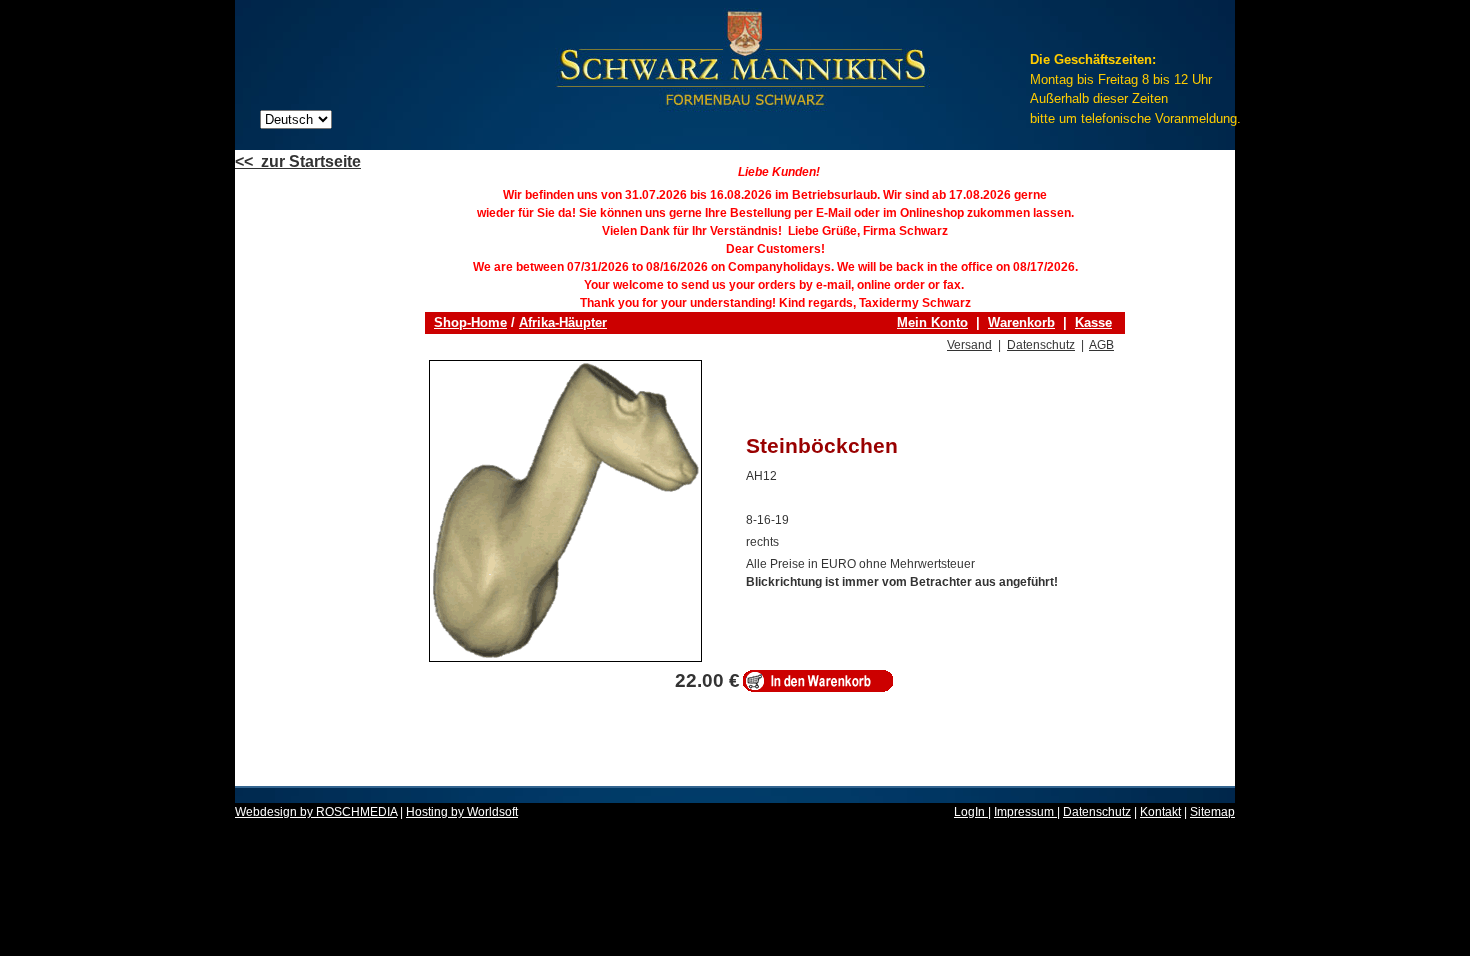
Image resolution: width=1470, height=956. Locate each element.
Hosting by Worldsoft (462, 812)
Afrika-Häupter (563, 322)
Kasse (1093, 322)
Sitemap (1212, 812)
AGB (1101, 345)
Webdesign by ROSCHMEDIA (316, 812)
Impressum (1025, 812)
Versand (969, 345)
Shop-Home (470, 322)
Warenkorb (1021, 322)
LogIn (971, 812)
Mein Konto (932, 322)
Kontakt (1160, 812)
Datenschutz (1041, 345)
